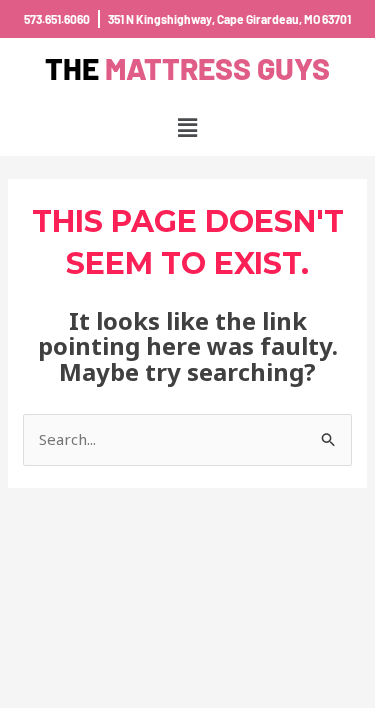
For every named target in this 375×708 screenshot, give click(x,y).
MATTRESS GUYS (187, 68)
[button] (187, 127)
